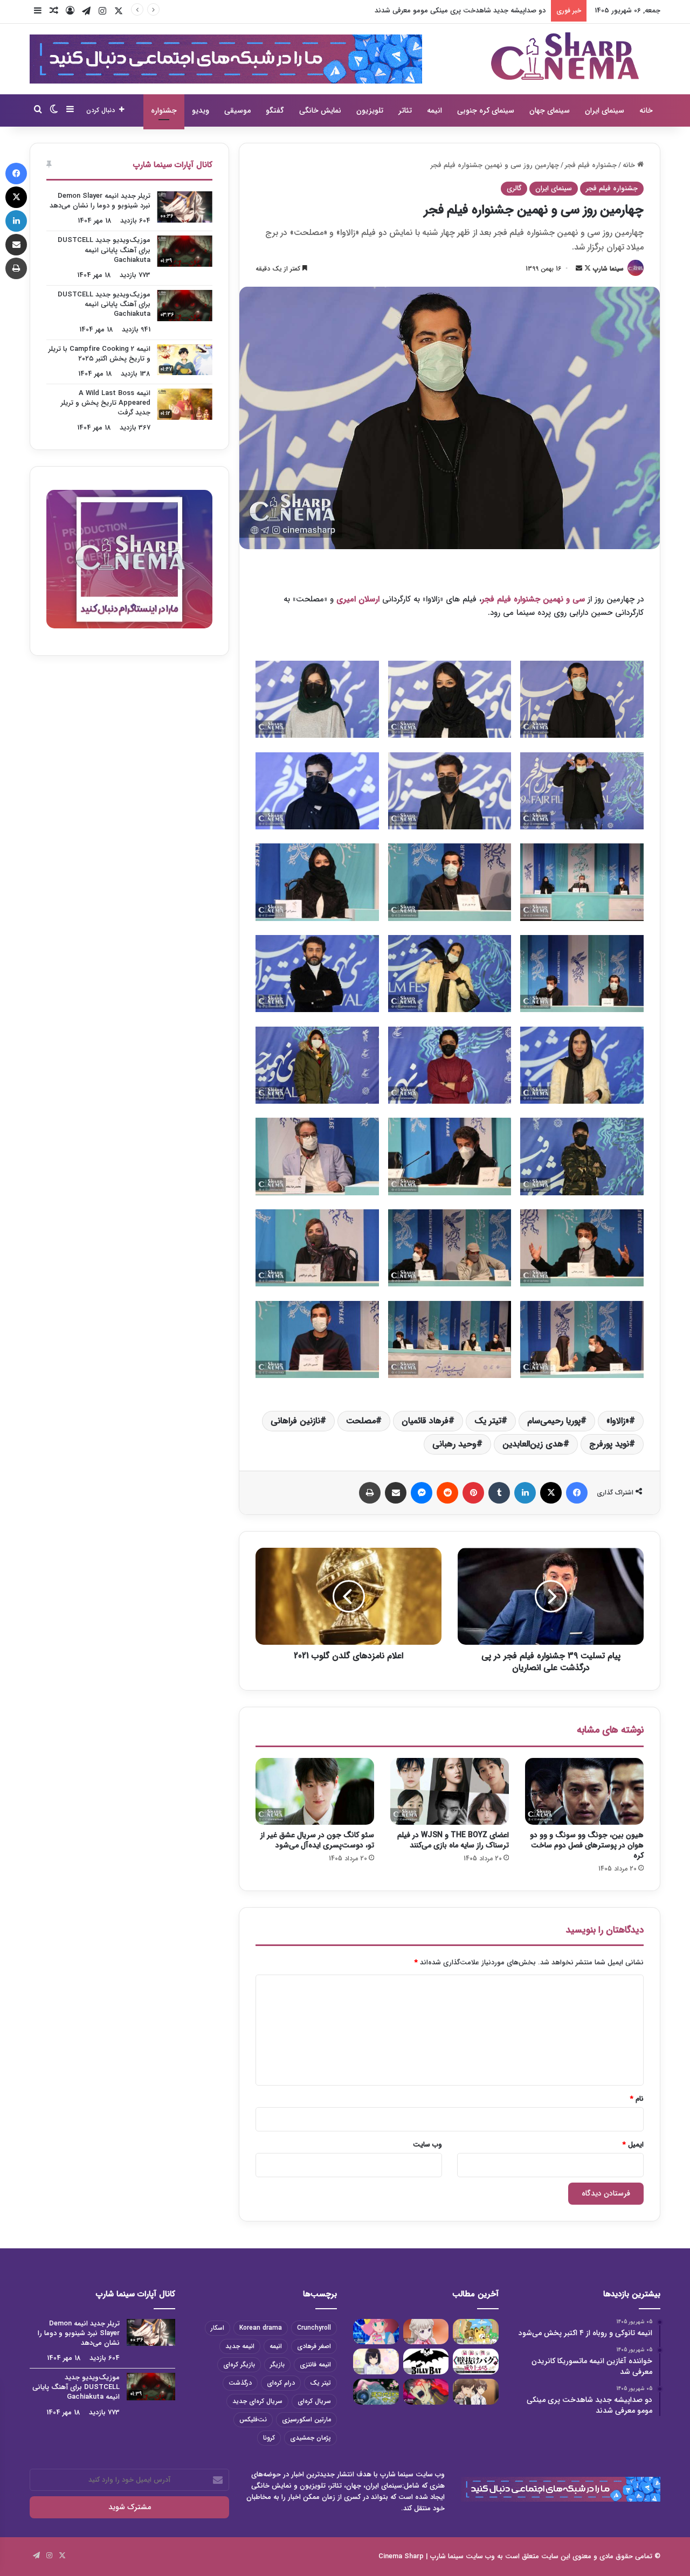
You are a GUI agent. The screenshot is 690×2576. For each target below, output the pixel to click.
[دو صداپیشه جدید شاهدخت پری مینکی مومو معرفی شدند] (376, 2332)
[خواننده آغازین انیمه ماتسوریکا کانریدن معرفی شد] (426, 2332)
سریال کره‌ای (314, 2401)
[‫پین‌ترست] (473, 1493)
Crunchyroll (314, 2328)
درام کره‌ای (281, 2383)
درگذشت (240, 2383)
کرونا (269, 2438)
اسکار (218, 2328)
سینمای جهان (550, 110)
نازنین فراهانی (295, 1421)
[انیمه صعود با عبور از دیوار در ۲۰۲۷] (476, 2362)
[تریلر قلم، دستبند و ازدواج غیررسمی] (376, 2362)
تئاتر (405, 110)
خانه (646, 110)
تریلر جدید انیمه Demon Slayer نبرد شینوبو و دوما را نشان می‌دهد (100, 201)
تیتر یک (488, 1421)
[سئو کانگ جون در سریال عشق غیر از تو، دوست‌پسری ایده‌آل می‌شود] (315, 1791)
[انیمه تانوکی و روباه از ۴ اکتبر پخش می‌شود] (476, 2332)
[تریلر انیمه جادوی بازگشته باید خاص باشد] (426, 2392)
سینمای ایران (605, 110)
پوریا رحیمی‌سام (554, 1421)
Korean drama (261, 2328)
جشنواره (164, 110)
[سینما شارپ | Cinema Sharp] (565, 56)
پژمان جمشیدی (310, 2438)
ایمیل (633, 2145)
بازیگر (277, 2364)
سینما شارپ (608, 269)
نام (637, 2099)
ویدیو (201, 110)
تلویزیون (370, 110)
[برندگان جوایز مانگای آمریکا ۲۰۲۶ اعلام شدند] (426, 2362)
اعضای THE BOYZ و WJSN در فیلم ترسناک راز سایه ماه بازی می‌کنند (453, 1840)
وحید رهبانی (454, 1444)
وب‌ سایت (427, 2145)
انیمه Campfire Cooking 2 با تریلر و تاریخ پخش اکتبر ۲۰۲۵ (99, 354)
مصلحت (361, 1421)
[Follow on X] (586, 269)
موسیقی (237, 110)
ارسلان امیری (358, 599)
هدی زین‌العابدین (533, 1444)
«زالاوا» (618, 1421)
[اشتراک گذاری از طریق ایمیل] (396, 1493)
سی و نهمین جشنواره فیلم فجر (533, 599)
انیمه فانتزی (315, 2364)
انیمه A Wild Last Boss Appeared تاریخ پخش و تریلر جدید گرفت (106, 403)
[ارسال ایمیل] (579, 269)
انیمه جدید (240, 2346)
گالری (514, 188)
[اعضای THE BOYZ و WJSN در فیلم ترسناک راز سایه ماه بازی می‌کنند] (450, 1791)
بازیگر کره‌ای (239, 2364)
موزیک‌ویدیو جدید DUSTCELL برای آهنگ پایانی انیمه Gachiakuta (104, 250)
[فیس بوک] (577, 1493)
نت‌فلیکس (253, 2419)
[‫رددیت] (447, 1493)
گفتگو (275, 110)
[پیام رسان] (422, 1493)
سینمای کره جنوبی (486, 110)
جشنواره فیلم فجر (591, 165)
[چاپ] (370, 1493)
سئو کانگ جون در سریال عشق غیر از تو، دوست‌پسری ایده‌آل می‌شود (317, 1840)
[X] (551, 1493)
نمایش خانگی (320, 110)
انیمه (434, 110)
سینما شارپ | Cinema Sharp (421, 2556)
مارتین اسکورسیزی (306, 2419)
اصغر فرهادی (314, 2346)
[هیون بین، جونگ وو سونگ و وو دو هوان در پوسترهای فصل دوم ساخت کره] (584, 1791)
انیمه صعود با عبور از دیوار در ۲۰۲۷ (495, 11)
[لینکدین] (525, 1493)
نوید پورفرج (609, 1444)
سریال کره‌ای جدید (257, 2401)
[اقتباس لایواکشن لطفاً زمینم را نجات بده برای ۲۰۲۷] (376, 2392)
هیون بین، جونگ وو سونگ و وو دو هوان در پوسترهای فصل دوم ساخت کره (587, 1845)
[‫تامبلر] (499, 1493)
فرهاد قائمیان (425, 1421)
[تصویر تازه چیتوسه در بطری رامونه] (476, 2392)
